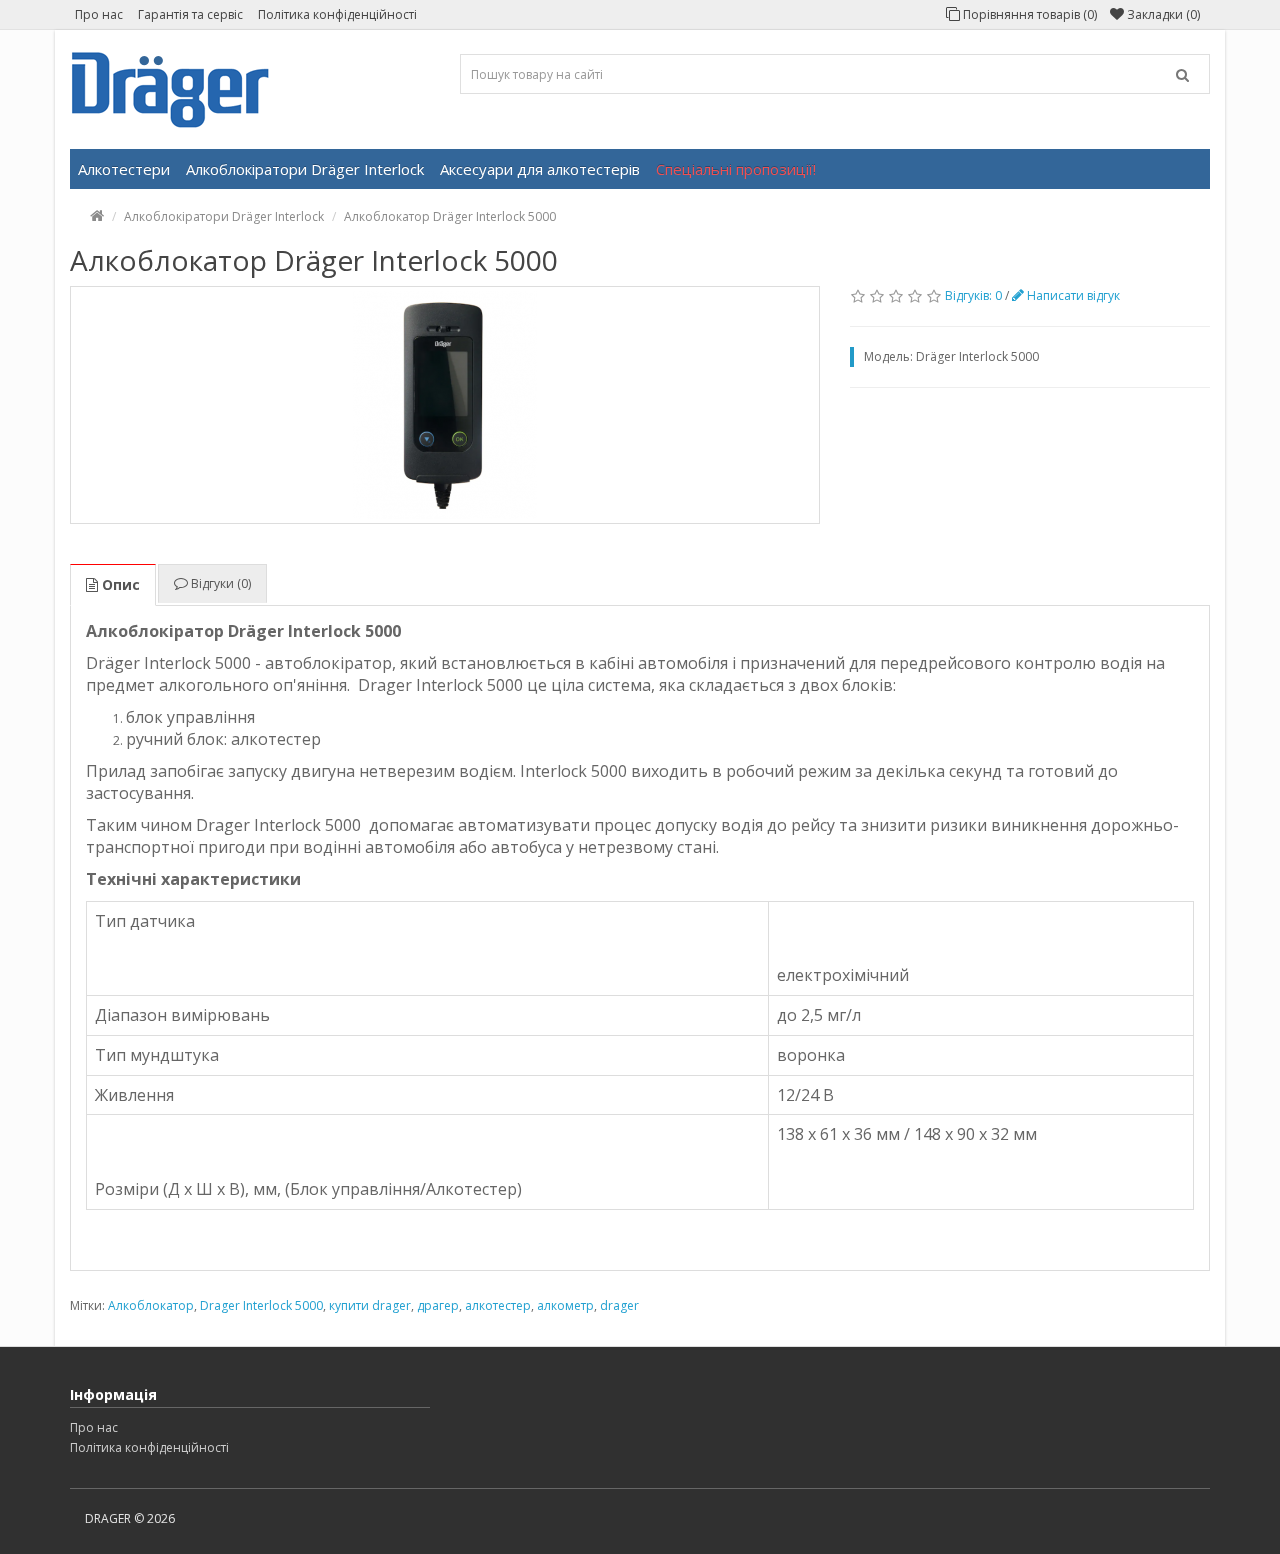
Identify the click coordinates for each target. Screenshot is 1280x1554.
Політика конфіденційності (337, 14)
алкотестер (498, 1305)
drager (619, 1305)
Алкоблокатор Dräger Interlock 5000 (450, 216)
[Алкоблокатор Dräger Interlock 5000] (445, 405)
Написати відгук (1072, 295)
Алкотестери (124, 169)
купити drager (370, 1305)
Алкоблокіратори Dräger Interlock (305, 169)
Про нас (99, 14)
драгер (438, 1305)
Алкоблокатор (151, 1305)
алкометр (565, 1305)
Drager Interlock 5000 (261, 1305)
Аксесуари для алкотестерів (540, 169)
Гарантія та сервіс (190, 14)
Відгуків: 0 (973, 295)
